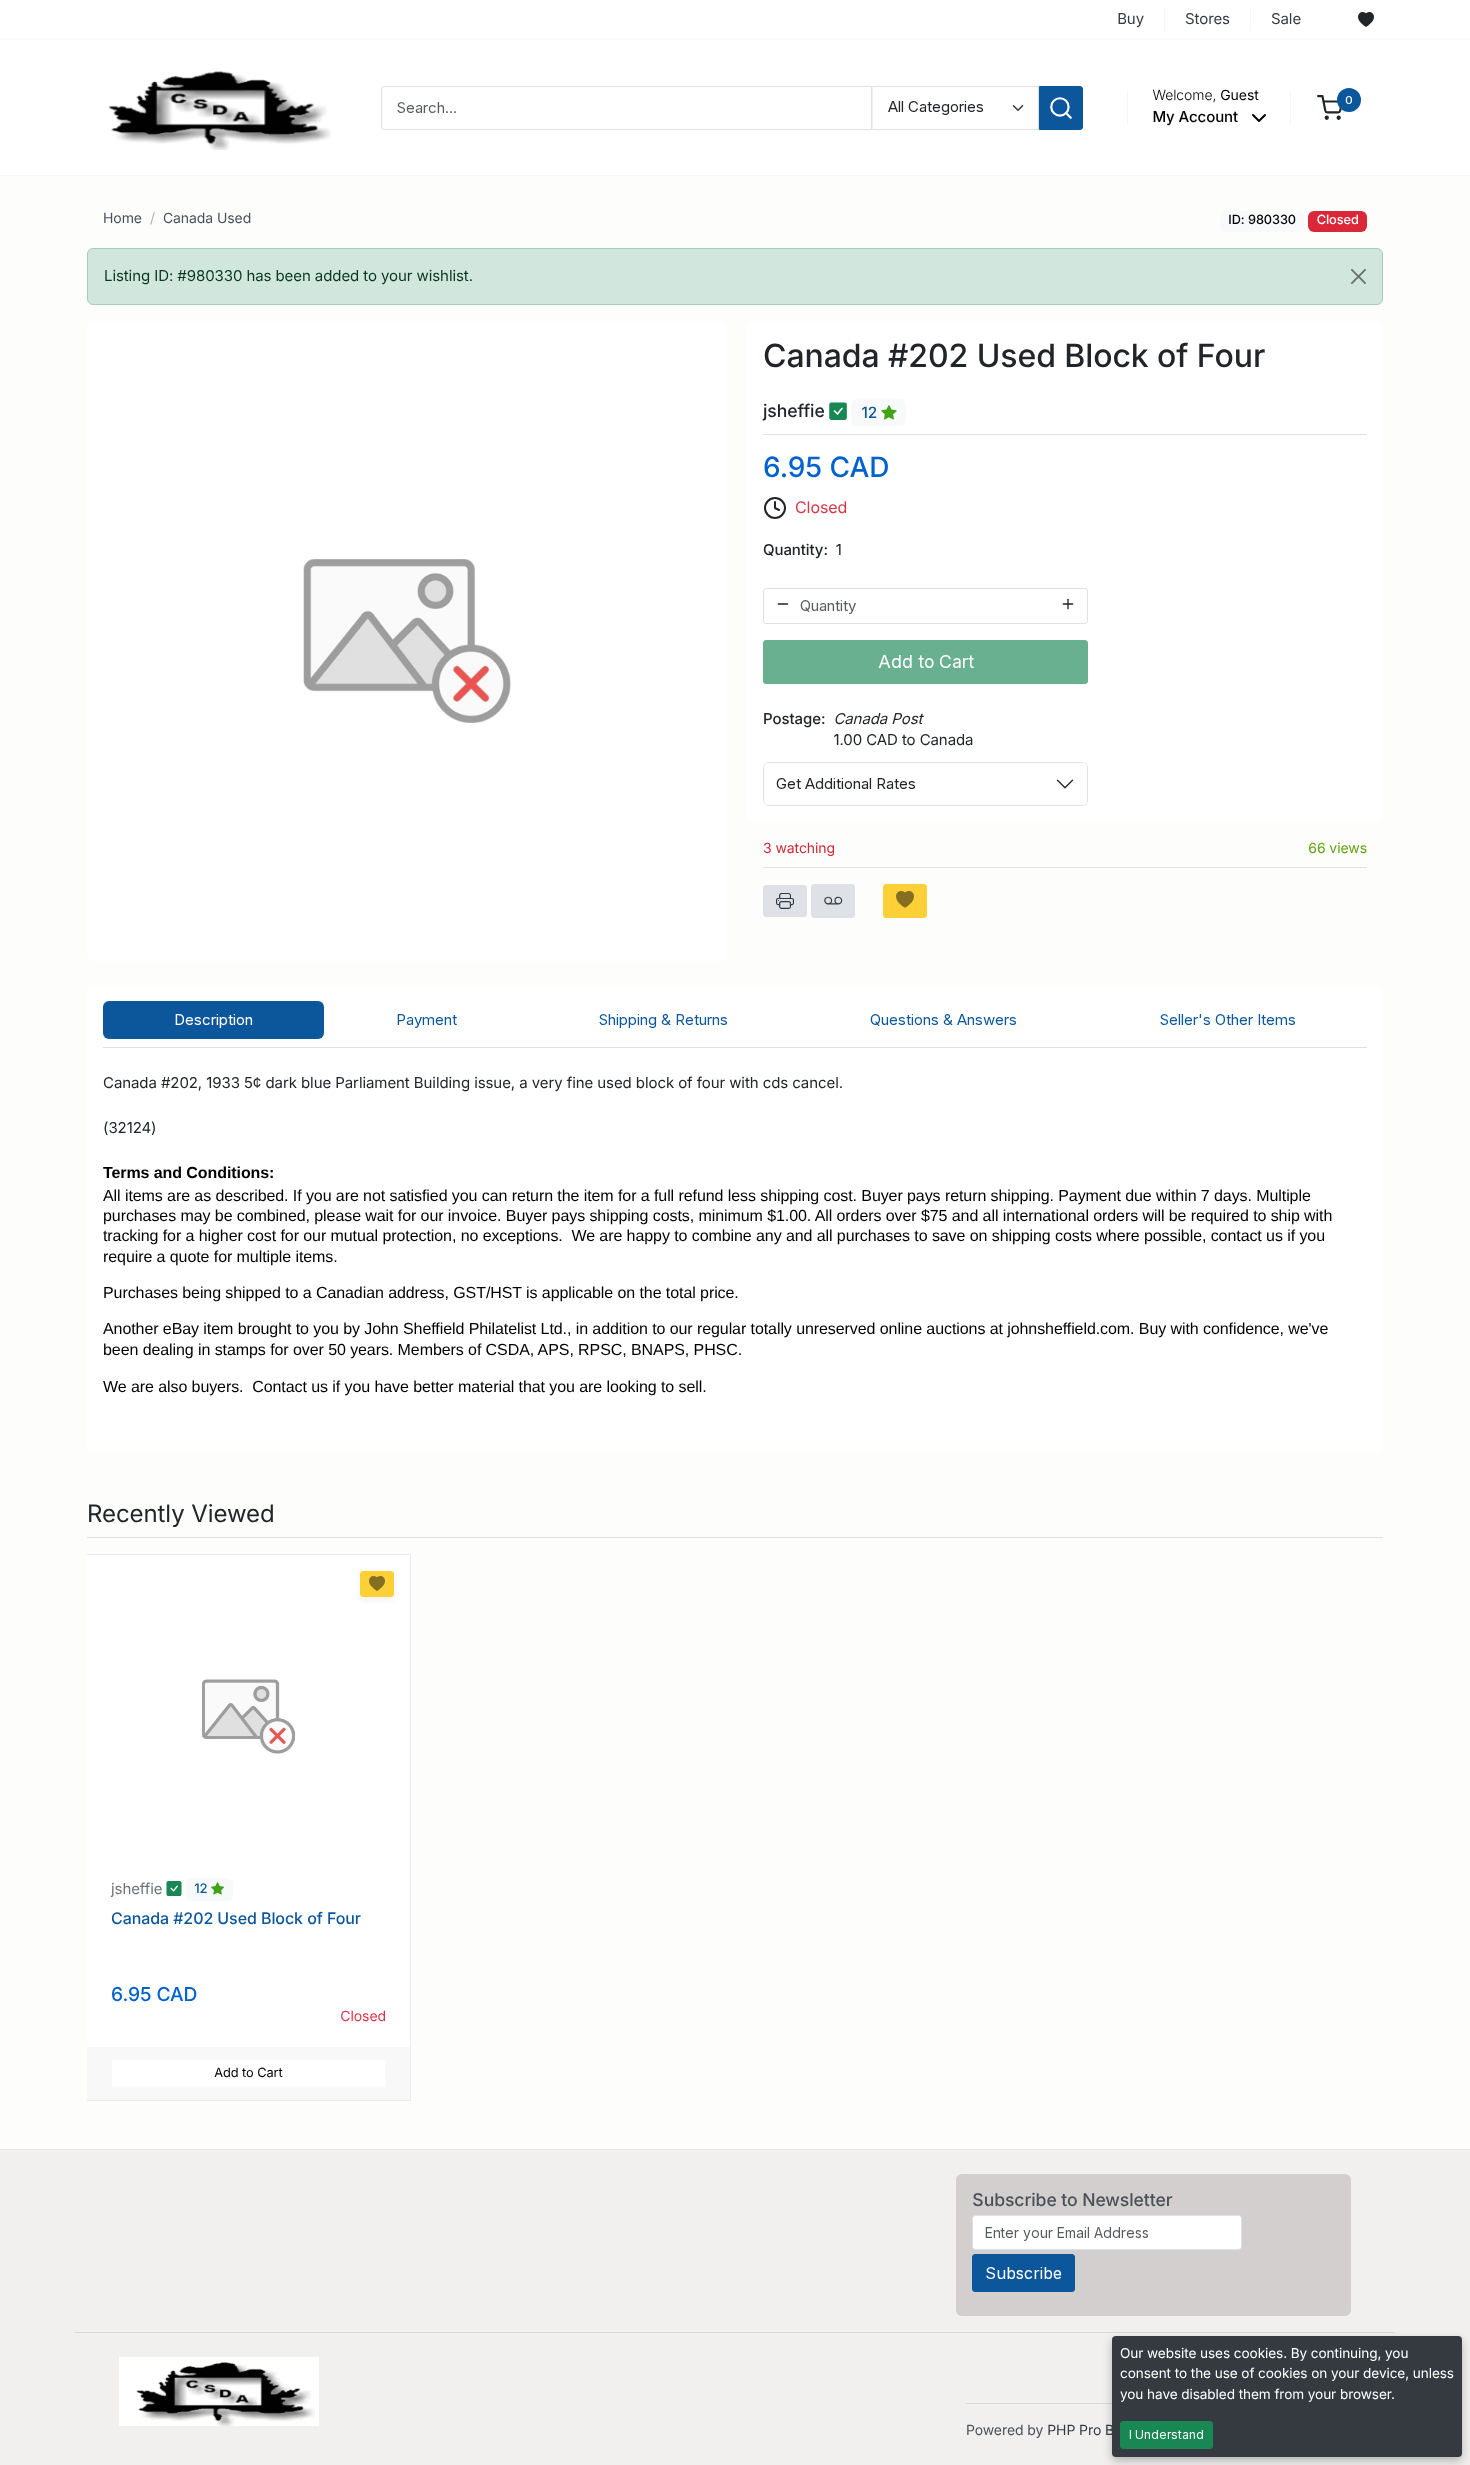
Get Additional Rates (846, 783)
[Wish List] (1366, 20)
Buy (1130, 18)
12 (871, 412)
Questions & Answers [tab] (943, 1019)
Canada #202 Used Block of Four (236, 1918)
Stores (1207, 18)
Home (122, 218)
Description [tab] (213, 1019)
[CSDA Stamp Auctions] (212, 106)
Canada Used (207, 218)
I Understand (1166, 2434)
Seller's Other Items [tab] (1228, 1019)
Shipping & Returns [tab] (663, 1019)
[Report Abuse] (833, 901)
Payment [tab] (426, 1019)
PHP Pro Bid (1086, 2430)
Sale (1286, 18)
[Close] (1358, 276)
